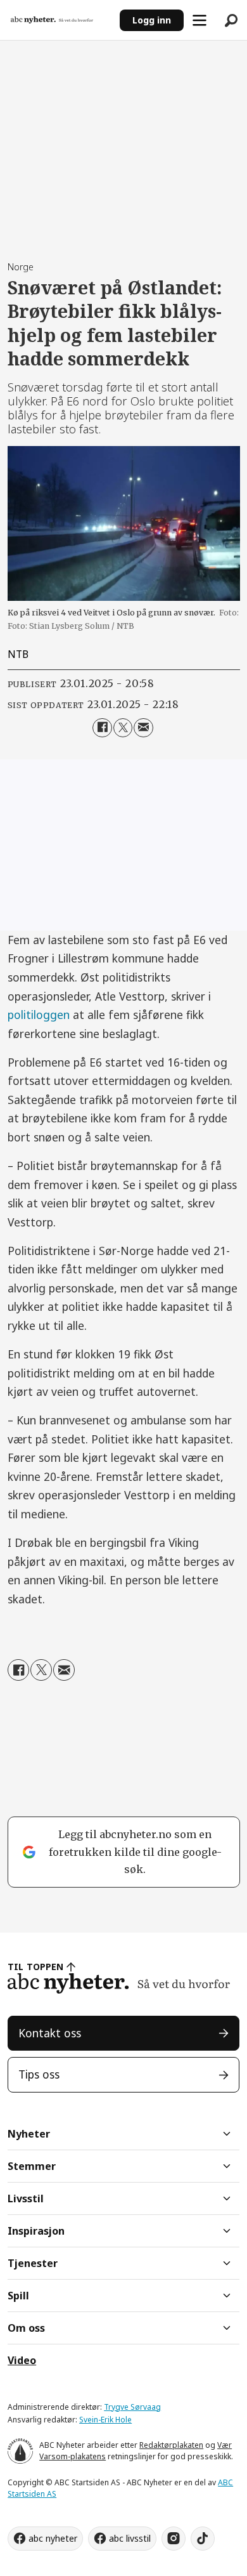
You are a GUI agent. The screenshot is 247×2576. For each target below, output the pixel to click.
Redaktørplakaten (171, 2445)
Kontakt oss (50, 2033)
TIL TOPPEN (35, 1967)
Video (22, 2360)
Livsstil (26, 2198)
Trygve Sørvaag (132, 2407)
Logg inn (152, 20)
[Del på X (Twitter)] (123, 728)
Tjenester (33, 2263)
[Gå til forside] (60, 20)
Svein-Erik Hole (105, 2420)
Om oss (26, 2328)
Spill (18, 2296)
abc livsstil (130, 2538)
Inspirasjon (36, 2231)
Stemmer (32, 2166)
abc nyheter (53, 2538)
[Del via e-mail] (143, 728)
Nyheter (29, 2134)
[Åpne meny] (199, 20)
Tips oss (39, 2074)
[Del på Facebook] (102, 728)
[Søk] (231, 20)
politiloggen (39, 1015)
